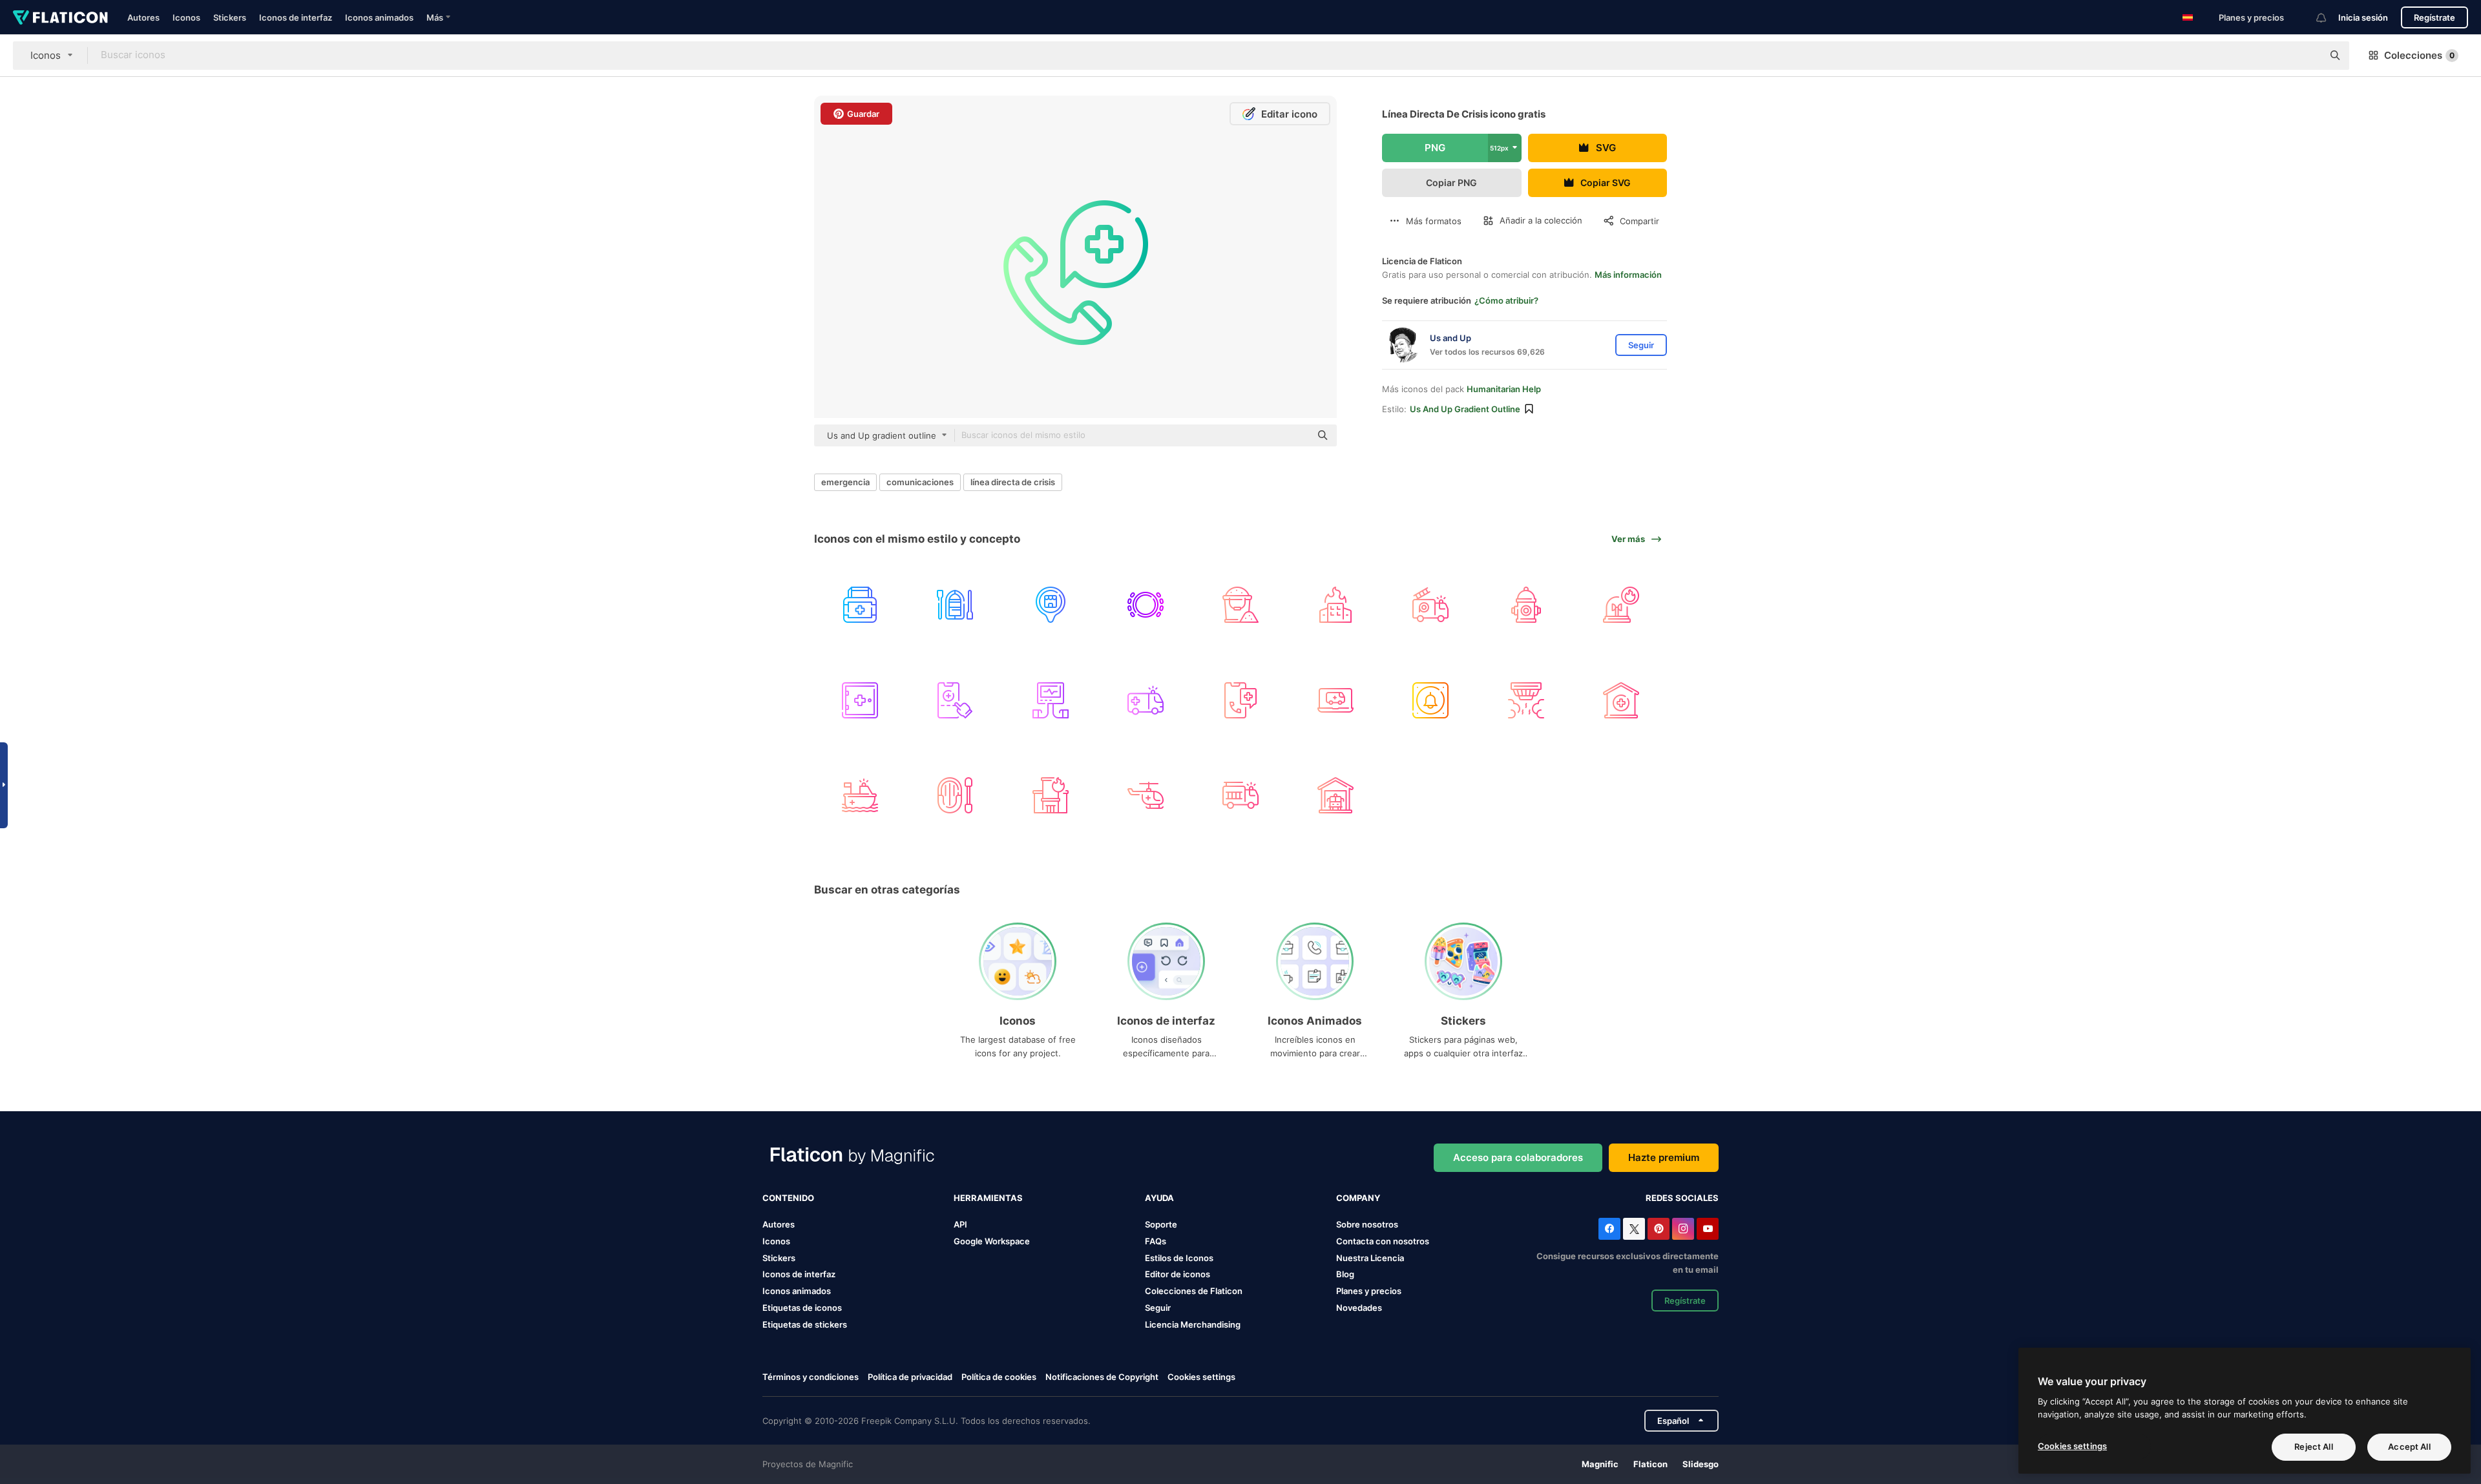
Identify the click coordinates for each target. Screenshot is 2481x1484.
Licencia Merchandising (1193, 1324)
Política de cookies (999, 1377)
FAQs (1156, 1241)
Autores (143, 17)
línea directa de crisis (1013, 482)
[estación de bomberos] (1335, 795)
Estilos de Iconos (1179, 1258)
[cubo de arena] (1240, 605)
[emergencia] (1240, 700)
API (960, 1224)
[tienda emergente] (1050, 605)
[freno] (1146, 605)
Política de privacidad (910, 1377)
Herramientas (988, 1198)
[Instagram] (1683, 1229)
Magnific (1600, 1464)
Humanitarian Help (1504, 389)
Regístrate (2434, 17)
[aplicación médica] (955, 700)
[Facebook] (1609, 1229)
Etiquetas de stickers (805, 1324)
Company (1358, 1198)
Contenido (788, 1198)
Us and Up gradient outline (1465, 409)
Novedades (1359, 1308)
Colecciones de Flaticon (1194, 1291)
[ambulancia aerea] (1146, 795)
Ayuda (1159, 1198)
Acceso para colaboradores (1518, 1157)
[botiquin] (860, 700)
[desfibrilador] (1050, 700)
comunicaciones (920, 482)
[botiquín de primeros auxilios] (860, 605)
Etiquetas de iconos (802, 1308)
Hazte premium (1664, 1157)
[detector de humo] (1526, 700)
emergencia (845, 482)
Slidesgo (1701, 1464)
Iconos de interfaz (296, 17)
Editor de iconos (1178, 1274)
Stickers (230, 17)
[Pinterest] (1659, 1229)
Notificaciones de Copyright (1102, 1377)
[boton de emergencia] (1430, 700)
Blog (1345, 1274)
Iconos (186, 17)
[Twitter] (1634, 1229)
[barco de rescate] (860, 795)
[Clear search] (2307, 56)
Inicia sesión (2363, 17)
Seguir (1158, 1308)
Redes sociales (1682, 1198)
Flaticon (1650, 1464)
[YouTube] (1708, 1229)
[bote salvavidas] (955, 605)
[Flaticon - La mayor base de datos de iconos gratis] (60, 17)
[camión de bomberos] (1430, 605)
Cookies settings (1201, 1377)
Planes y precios (2251, 17)
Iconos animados (379, 17)
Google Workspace (992, 1241)
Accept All (2409, 1447)
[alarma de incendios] (1621, 605)
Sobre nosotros (1367, 1224)
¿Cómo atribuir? (1506, 300)
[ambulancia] (1146, 700)
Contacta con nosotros (1383, 1241)
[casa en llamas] (1335, 605)
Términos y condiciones (811, 1377)
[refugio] (1621, 700)
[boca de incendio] (1526, 605)
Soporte (1161, 1224)
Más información (1628, 275)
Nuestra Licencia (1370, 1258)
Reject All (2313, 1447)
